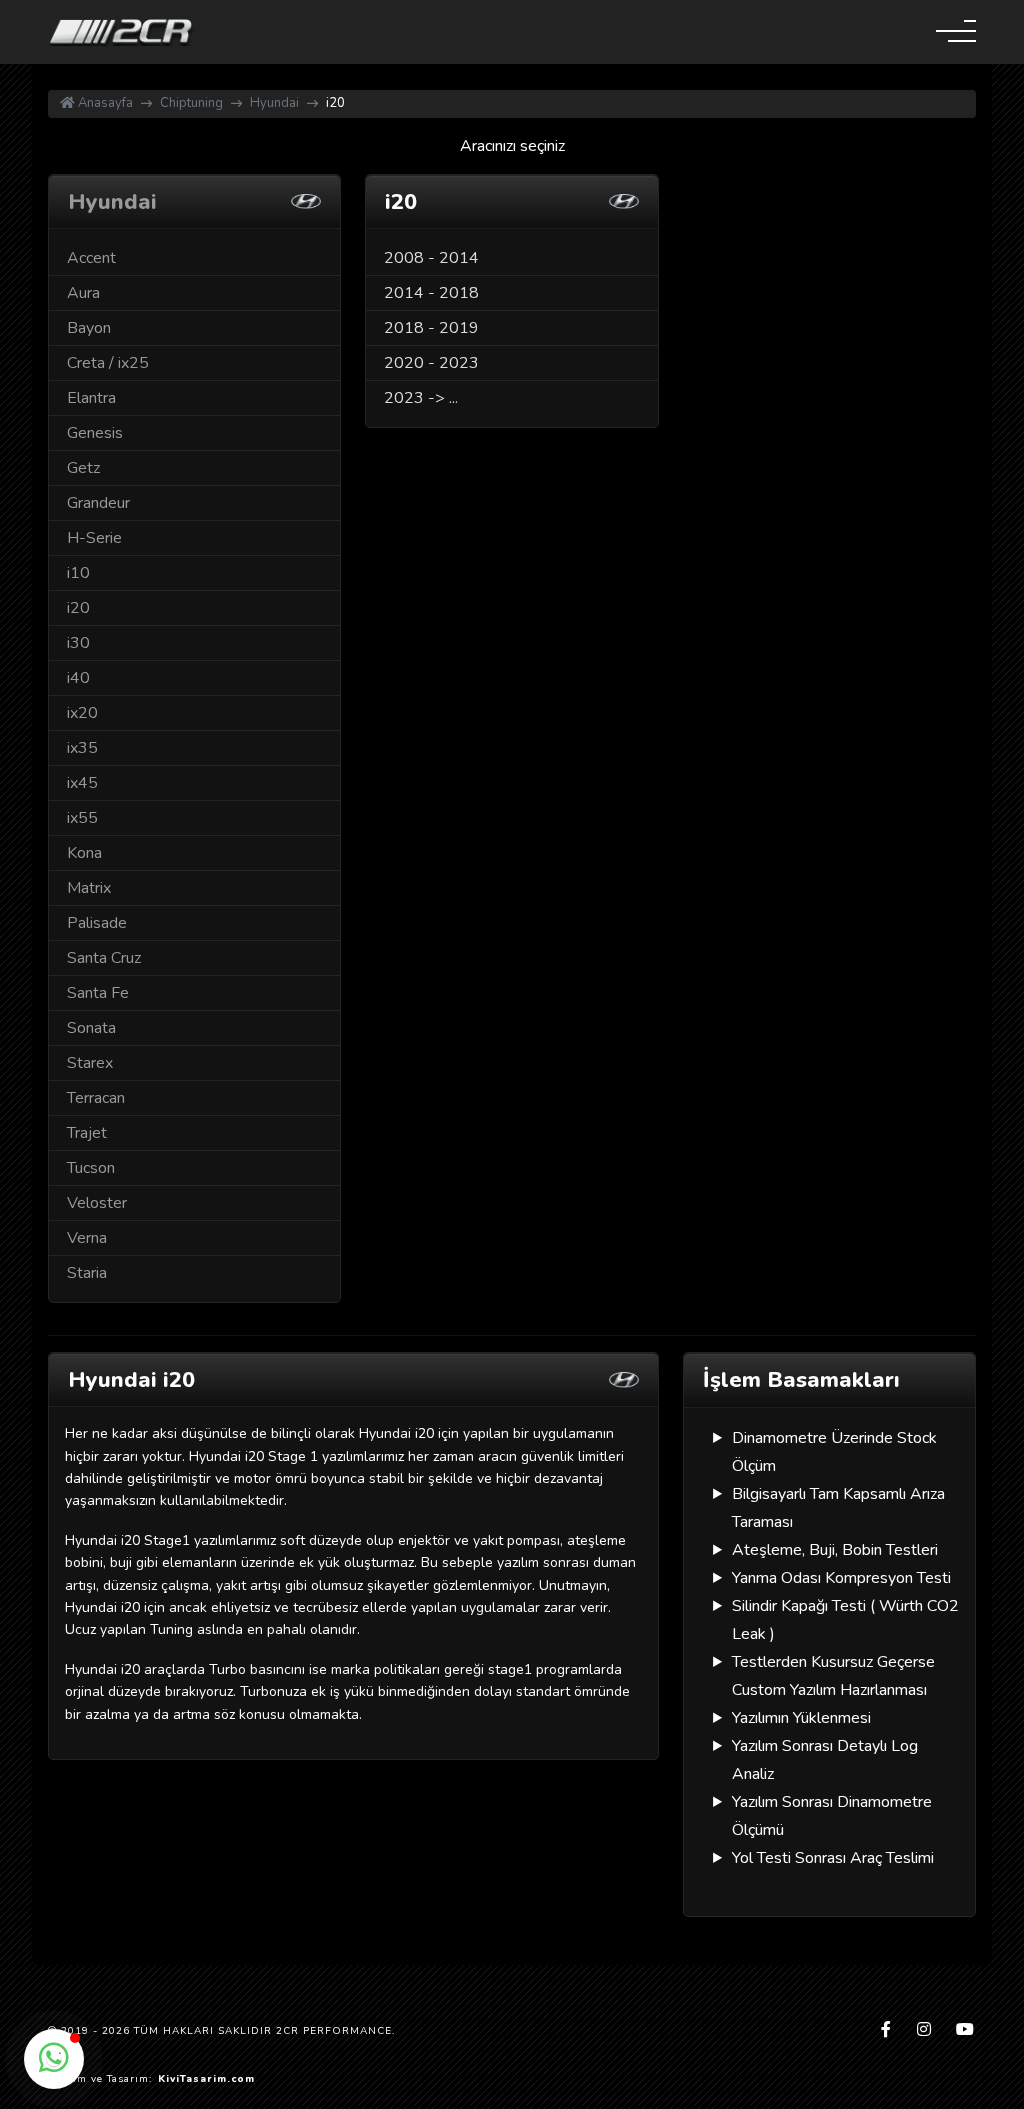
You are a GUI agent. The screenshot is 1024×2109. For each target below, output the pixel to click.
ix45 (82, 783)
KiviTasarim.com (206, 2079)
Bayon (89, 328)
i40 (78, 678)
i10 (78, 573)
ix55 (82, 818)
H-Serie (94, 538)
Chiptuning (191, 103)
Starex (90, 1063)
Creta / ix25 (108, 363)
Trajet (87, 1133)
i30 (78, 643)
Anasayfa (104, 103)
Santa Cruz (104, 958)
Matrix (89, 888)
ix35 (82, 748)
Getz (83, 468)
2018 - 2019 (431, 328)
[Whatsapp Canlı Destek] (54, 2059)
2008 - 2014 (431, 258)
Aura (83, 293)
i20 (78, 608)
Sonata (91, 1028)
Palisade (97, 923)
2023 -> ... (421, 398)
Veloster (97, 1203)
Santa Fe (98, 993)
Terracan (96, 1098)
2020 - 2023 (431, 363)
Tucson (91, 1168)
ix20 (82, 713)
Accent (91, 258)
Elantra (91, 398)
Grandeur (98, 503)
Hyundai (274, 103)
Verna (87, 1238)
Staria (87, 1273)
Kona (84, 853)
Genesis (95, 433)
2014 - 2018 (431, 293)
